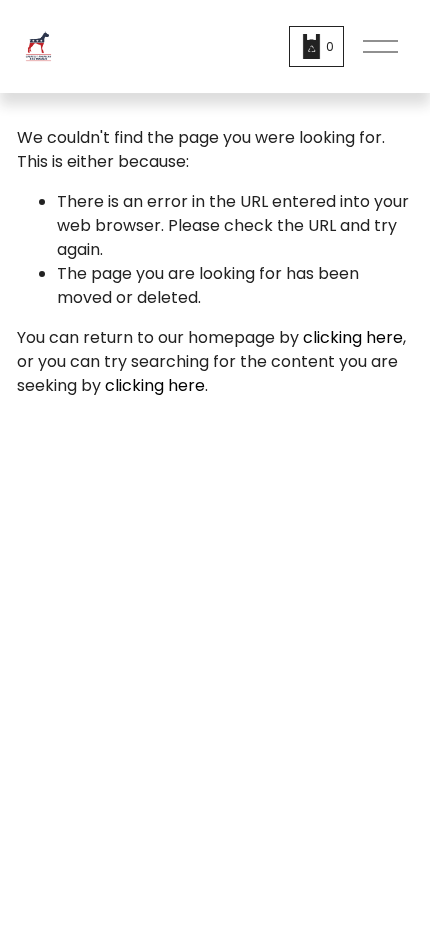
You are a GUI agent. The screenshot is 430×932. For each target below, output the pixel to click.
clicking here (353, 337)
